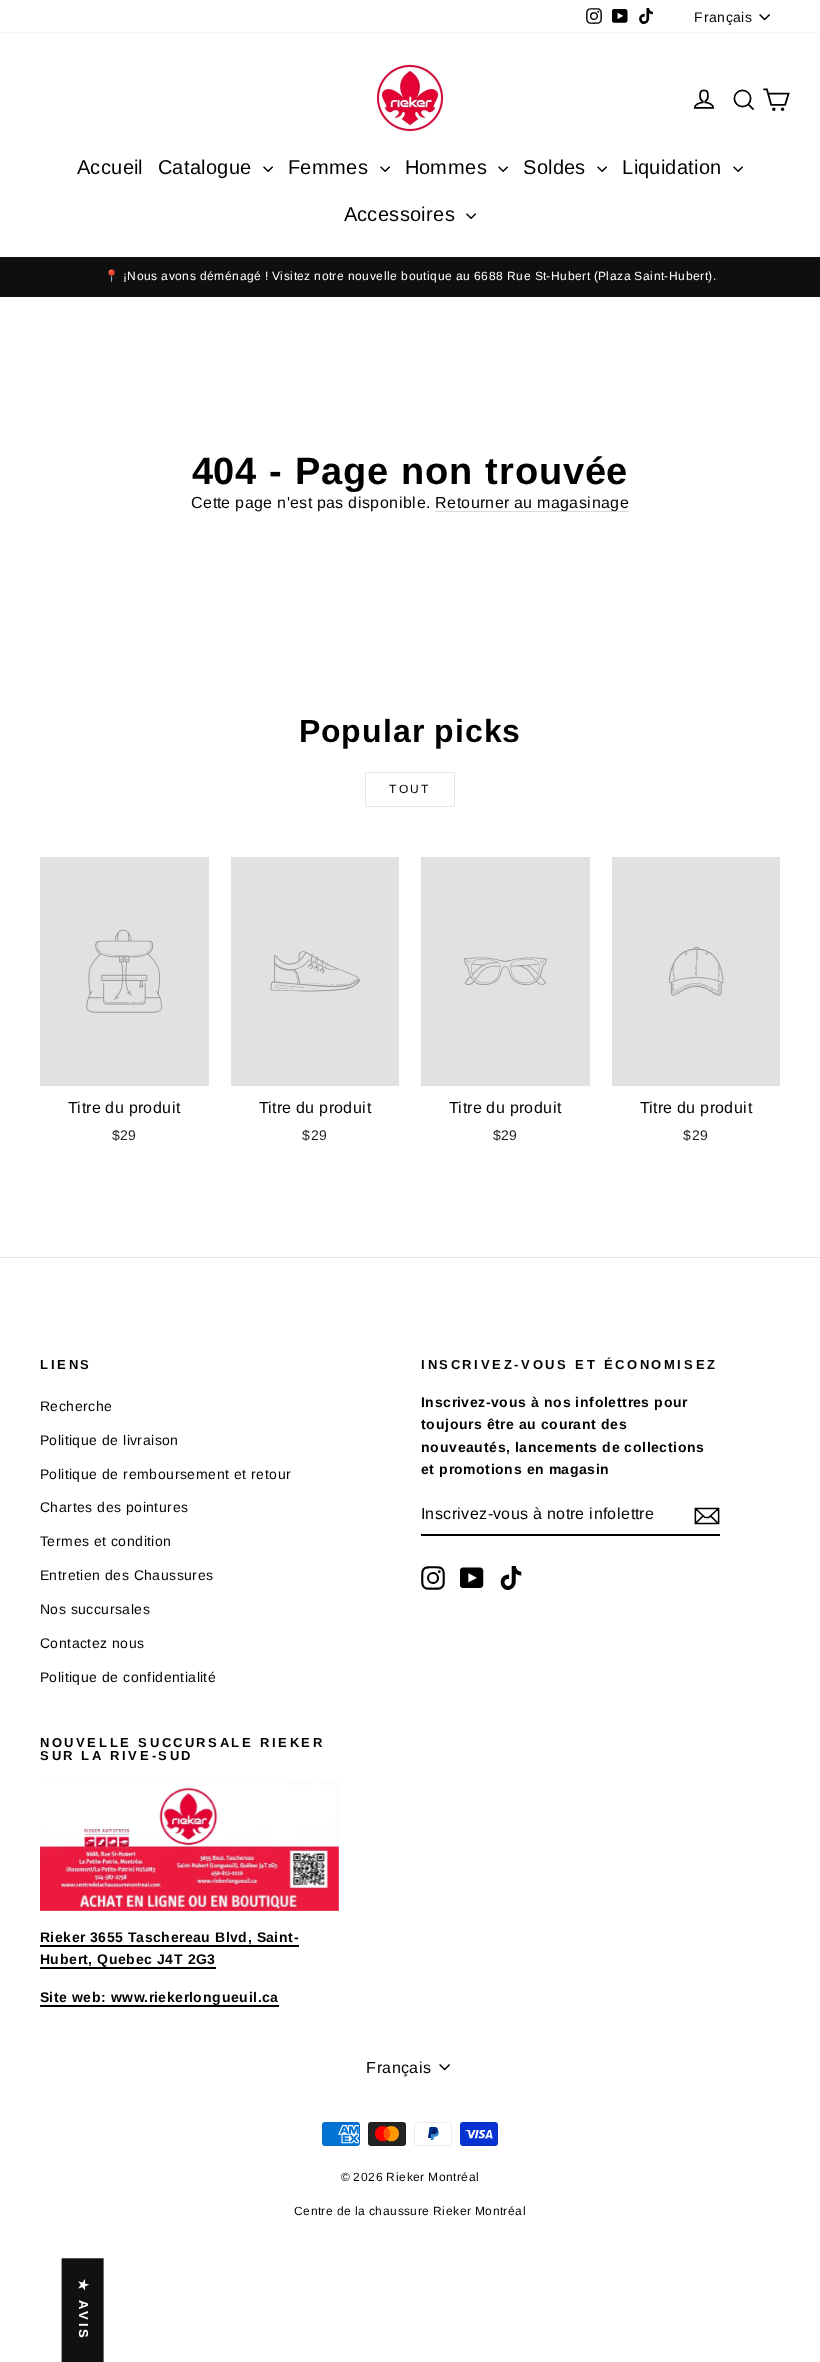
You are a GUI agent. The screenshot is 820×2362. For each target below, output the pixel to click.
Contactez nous (92, 1643)
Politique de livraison (109, 1440)
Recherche (76, 1406)
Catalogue (208, 167)
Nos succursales (95, 1609)
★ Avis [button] (83, 2310)
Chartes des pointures (114, 1507)
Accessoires (403, 214)
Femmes (331, 167)
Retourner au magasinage (532, 502)
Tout (410, 789)
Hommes (449, 167)
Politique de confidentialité (128, 1677)
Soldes (557, 167)
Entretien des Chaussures (127, 1575)
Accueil (110, 167)
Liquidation (675, 167)
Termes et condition (106, 1541)
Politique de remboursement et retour (165, 1474)
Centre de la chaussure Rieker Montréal (410, 2211)
